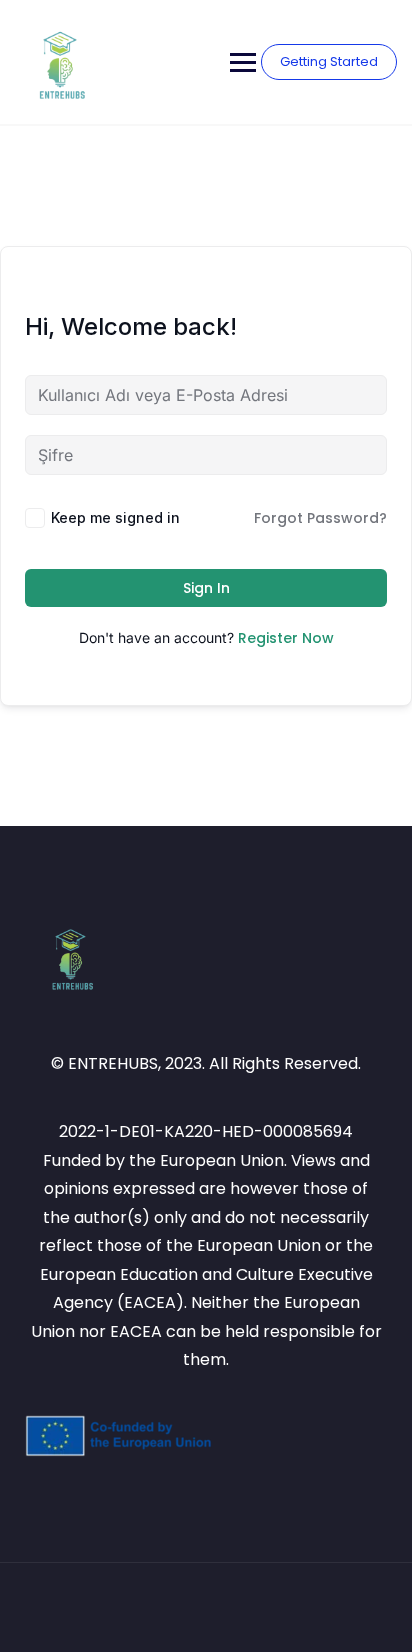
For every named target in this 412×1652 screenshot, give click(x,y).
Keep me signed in (115, 517)
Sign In (206, 588)
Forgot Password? (320, 518)
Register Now (286, 638)
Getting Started (329, 61)
